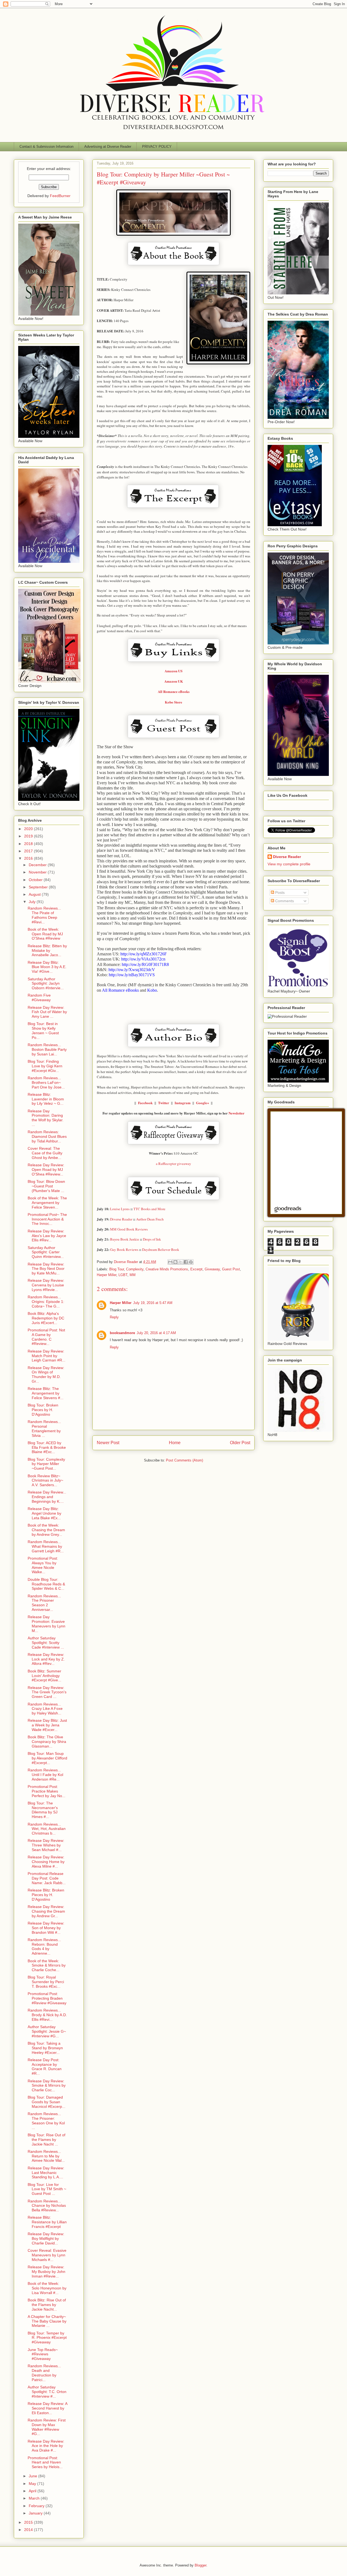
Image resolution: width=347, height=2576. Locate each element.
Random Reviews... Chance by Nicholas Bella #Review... (47, 2206)
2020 (29, 829)
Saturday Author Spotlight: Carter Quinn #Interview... (46, 1252)
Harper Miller (107, 1275)
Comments (284, 901)
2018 (29, 844)
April (33, 2491)
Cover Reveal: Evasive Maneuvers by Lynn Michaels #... (47, 2255)
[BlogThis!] (175, 1262)
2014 (29, 2530)
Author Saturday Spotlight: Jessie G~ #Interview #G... (47, 2031)
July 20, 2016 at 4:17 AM (156, 1333)
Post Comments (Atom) (184, 1460)
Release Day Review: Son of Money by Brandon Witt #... (46, 1928)
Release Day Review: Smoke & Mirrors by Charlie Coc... (47, 2086)
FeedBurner (60, 196)
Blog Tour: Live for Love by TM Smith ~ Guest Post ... (47, 2189)
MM (133, 1275)
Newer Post (108, 1443)
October (36, 880)
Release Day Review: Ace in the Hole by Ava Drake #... (46, 2446)
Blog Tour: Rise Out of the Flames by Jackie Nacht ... (46, 2140)
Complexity (135, 1269)
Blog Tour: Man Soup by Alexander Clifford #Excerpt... (47, 1758)
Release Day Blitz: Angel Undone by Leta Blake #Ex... (44, 1513)
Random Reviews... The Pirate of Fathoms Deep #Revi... (44, 915)
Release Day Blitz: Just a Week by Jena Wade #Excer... (47, 1725)
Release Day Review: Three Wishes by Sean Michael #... (46, 1845)
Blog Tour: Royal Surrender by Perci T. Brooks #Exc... (46, 1982)
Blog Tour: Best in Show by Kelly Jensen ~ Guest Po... (43, 1030)
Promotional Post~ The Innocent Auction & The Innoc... (47, 1219)
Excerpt (196, 1269)
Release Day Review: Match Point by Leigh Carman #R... (46, 1356)
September (39, 887)
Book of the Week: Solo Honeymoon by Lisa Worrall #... (47, 2288)
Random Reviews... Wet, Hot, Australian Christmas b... (47, 1829)
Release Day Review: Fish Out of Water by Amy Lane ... (47, 1012)
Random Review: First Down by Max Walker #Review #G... (47, 2427)
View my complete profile (289, 864)
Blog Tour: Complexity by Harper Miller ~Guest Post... (46, 1464)
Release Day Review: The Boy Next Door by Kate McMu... (46, 1269)
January (36, 2513)
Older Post (240, 1443)
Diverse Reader (287, 857)
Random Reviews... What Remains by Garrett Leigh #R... (46, 1546)
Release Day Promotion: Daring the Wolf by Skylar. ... (46, 1118)
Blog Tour (117, 1269)
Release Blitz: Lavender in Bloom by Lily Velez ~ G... (46, 1099)
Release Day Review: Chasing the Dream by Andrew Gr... (46, 1911)
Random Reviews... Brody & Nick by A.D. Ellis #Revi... (47, 2015)
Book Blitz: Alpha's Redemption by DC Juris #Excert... (46, 1318)
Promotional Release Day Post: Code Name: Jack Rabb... (47, 1878)
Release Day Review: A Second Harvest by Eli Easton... (47, 2408)
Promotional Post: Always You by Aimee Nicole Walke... (43, 1565)
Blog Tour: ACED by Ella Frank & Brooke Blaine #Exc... (47, 1447)
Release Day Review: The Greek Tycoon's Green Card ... (47, 1692)
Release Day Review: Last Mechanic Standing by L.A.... (46, 2173)
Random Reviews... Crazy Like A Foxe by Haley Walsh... (45, 1709)
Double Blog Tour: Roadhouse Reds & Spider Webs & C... (46, 1584)
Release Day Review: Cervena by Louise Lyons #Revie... (46, 1285)
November (38, 872)
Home (175, 1443)
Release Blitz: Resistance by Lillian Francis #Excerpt (47, 2222)
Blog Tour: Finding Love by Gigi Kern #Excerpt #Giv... (45, 1066)
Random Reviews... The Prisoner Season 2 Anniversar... (44, 1603)
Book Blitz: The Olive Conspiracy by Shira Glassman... (47, 1742)
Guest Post (231, 1269)
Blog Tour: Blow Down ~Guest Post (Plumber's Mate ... (46, 1186)
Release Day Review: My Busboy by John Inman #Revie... (46, 2272)
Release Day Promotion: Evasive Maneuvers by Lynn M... (46, 1624)
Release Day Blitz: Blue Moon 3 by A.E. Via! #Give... (47, 967)
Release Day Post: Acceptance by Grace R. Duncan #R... (45, 2067)
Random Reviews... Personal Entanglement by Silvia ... (44, 1428)
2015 (29, 2522)
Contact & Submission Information (46, 147)
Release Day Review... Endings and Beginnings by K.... (47, 1497)
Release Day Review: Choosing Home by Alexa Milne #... (46, 1862)
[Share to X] (181, 1262)
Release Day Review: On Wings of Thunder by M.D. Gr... (46, 1374)
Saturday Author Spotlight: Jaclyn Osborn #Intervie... (46, 984)
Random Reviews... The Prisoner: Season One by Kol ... (46, 2121)
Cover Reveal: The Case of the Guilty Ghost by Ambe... (45, 1153)
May (33, 2484)
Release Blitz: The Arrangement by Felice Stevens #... (46, 1393)
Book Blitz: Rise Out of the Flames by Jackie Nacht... (47, 2305)
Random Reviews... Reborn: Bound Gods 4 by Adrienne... (44, 1947)
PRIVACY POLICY (157, 147)
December (38, 865)
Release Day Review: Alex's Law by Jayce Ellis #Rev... (47, 1236)
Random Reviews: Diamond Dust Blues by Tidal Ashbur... (47, 1136)
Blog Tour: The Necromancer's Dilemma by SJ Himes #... (43, 1810)
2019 (29, 836)
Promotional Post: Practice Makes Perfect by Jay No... (46, 1791)
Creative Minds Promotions (167, 1269)
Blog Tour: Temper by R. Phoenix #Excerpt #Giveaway (47, 2338)
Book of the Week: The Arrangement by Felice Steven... (47, 1203)
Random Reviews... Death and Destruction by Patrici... (44, 2373)
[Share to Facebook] (186, 1262)
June (33, 2476)
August (35, 894)
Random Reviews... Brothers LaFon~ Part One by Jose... (46, 1083)
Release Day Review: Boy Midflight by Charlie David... (46, 2238)
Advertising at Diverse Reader (108, 147)
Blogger (200, 2565)
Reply (114, 1317)
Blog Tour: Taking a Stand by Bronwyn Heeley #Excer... (45, 2048)
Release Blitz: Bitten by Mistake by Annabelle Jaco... (47, 950)
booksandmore (122, 1333)
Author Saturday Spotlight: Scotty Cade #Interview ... (46, 1643)
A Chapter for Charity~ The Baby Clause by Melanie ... (47, 2321)
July (33, 902)
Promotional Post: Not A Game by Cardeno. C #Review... (46, 1337)
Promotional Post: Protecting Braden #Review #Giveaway (47, 1998)
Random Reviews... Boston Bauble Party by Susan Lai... (47, 1049)
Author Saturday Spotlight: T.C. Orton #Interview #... (47, 2392)
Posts (279, 892)
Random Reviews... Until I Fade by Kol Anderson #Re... (45, 1775)
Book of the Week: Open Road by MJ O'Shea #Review (45, 934)
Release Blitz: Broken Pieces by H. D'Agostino (46, 1895)
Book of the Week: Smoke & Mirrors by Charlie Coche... (47, 1965)
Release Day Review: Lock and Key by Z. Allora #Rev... (46, 1659)
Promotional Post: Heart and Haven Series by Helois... (45, 2462)
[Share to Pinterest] (191, 1262)
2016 (29, 858)
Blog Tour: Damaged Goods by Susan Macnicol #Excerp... (46, 2102)
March (35, 2498)
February (37, 2506)
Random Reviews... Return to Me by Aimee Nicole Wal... (46, 2156)
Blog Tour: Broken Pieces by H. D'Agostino (43, 1410)
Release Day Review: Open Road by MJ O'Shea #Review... (46, 1170)
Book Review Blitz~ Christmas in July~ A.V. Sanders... (45, 1480)
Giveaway (212, 1269)
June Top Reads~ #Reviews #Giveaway (43, 2354)
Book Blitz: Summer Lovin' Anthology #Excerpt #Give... (44, 1676)
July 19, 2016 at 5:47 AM (153, 1303)
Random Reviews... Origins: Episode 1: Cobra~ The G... (46, 1302)
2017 (29, 851)
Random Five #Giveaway (39, 998)
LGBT (123, 1275)
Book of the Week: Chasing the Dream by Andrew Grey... (46, 1530)
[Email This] (170, 1262)
